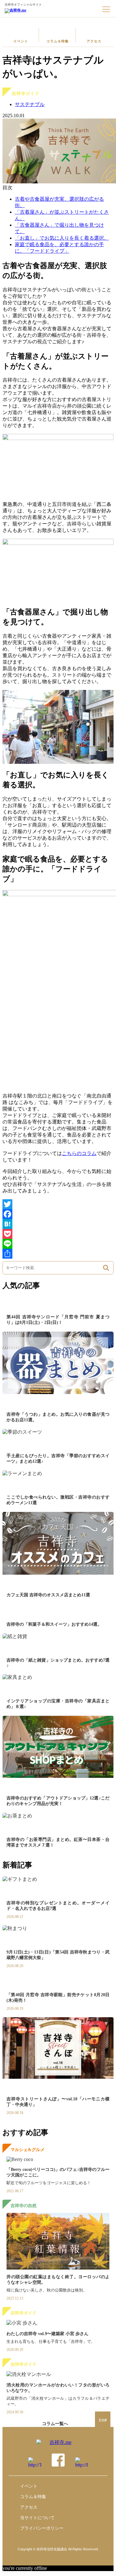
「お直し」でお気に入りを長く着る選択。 (62, 238)
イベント (21, 41)
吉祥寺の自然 (24, 2206)
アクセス (94, 41)
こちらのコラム (79, 1153)
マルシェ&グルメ (28, 2150)
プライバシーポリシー (42, 2528)
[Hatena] (58, 1224)
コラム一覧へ (55, 2424)
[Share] (58, 1254)
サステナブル (30, 104)
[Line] (58, 1244)
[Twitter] (58, 1204)
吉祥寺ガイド (26, 94)
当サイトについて (37, 2518)
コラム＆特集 (58, 41)
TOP (103, 2420)
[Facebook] (58, 1214)
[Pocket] (58, 1234)
